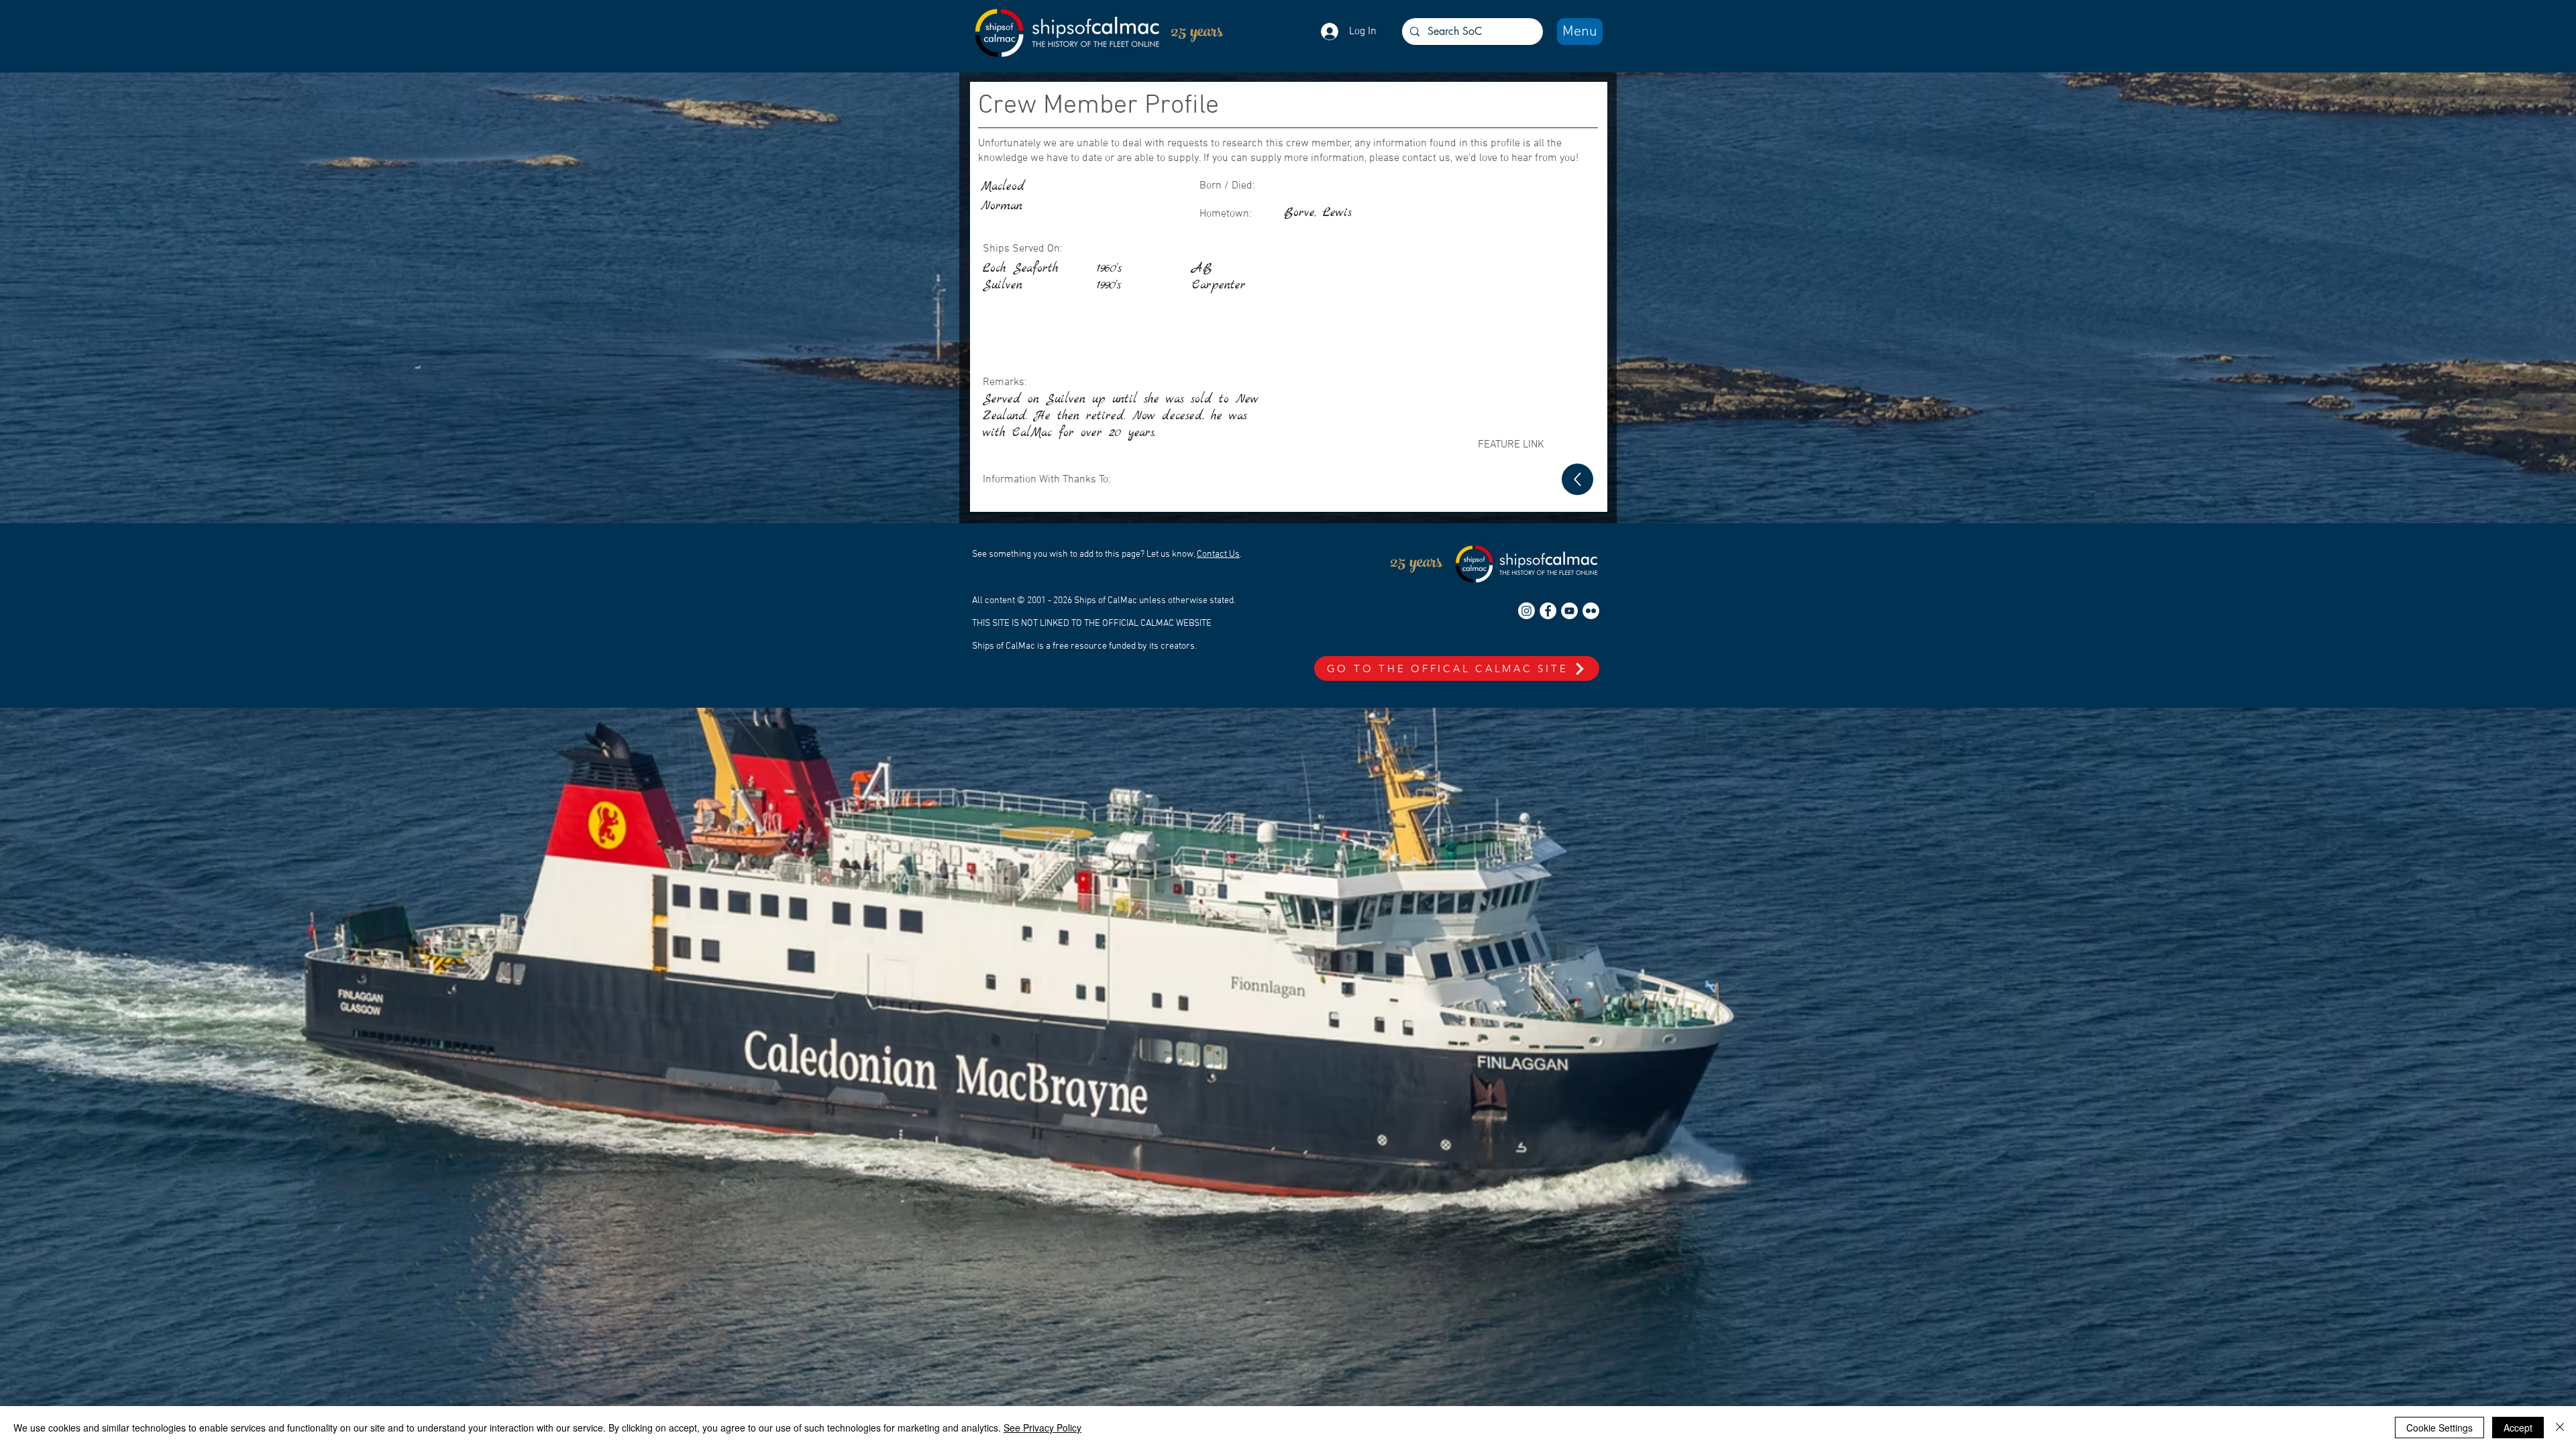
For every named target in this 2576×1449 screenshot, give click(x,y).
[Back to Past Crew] (1577, 479)
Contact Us (1218, 554)
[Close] (2560, 1428)
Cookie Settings (2439, 1428)
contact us (1426, 158)
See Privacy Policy (1042, 1428)
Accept (2518, 1428)
